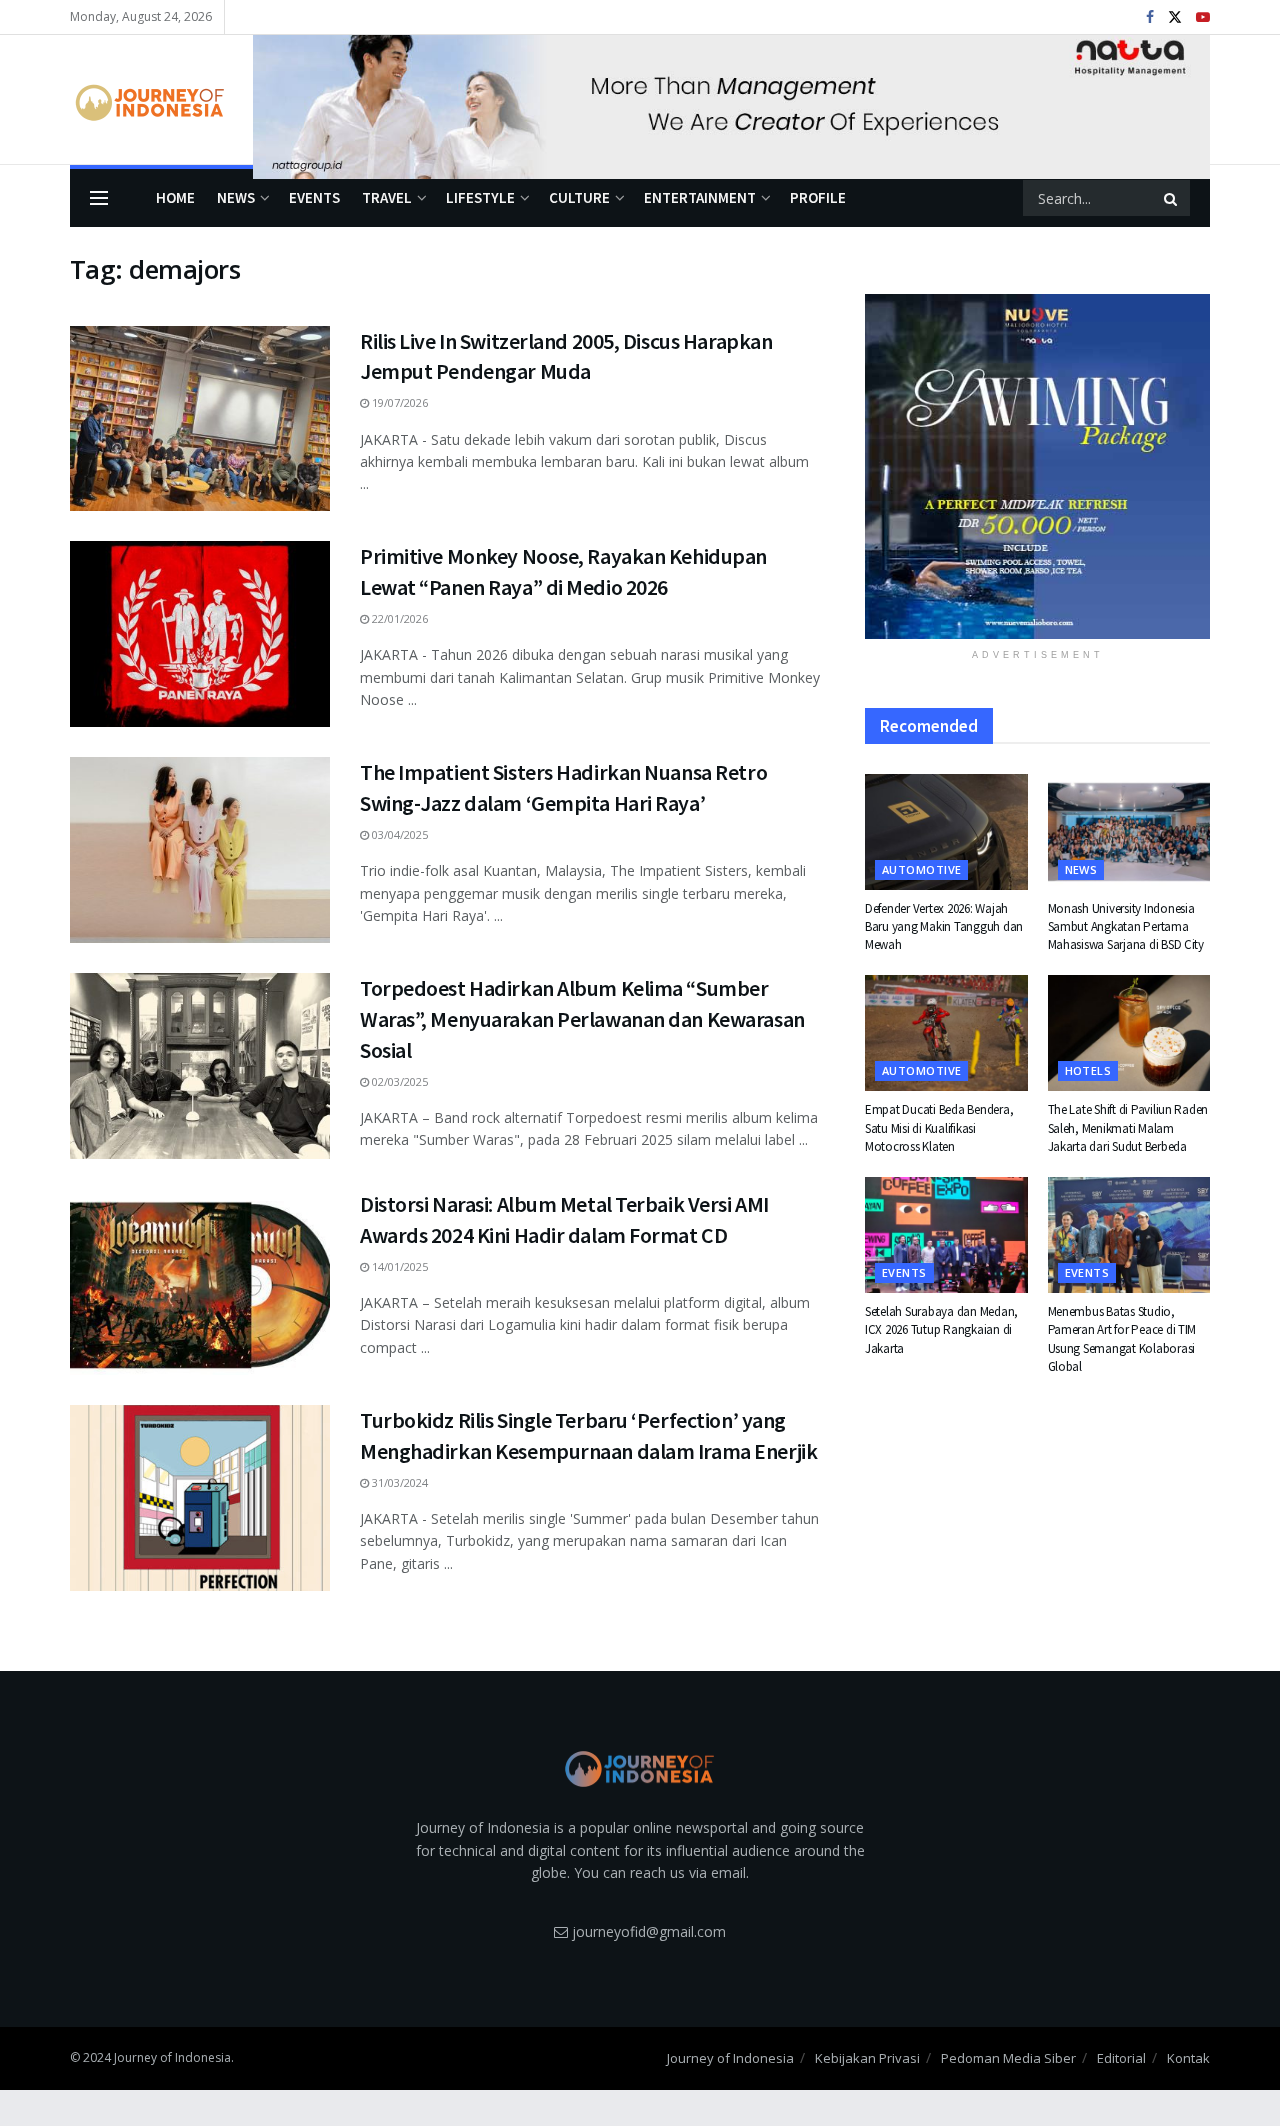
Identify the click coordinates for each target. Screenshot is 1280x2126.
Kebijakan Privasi (867, 2058)
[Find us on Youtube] (1203, 17)
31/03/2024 (398, 1482)
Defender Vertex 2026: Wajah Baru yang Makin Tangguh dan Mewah (944, 926)
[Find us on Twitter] (1175, 17)
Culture (579, 197)
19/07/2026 (398, 402)
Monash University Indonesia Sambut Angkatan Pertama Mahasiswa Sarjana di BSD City (1126, 926)
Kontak (1188, 2058)
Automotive (921, 869)
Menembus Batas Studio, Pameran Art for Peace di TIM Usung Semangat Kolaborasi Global (1122, 1339)
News (236, 197)
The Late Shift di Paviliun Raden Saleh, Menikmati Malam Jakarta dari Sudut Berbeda (1128, 1127)
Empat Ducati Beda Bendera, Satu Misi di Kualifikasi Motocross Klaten (939, 1127)
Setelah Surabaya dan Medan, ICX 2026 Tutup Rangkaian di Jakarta (941, 1329)
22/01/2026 (398, 618)
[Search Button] (1172, 198)
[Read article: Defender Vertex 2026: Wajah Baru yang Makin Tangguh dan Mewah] (946, 832)
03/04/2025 (398, 834)
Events (314, 197)
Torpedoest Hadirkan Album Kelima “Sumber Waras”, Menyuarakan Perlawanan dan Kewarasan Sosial (582, 1019)
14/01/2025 (398, 1266)
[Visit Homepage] (147, 100)
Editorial (1121, 2058)
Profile (818, 197)
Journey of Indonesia (730, 2058)
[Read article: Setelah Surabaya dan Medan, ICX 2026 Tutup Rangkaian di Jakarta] (946, 1235)
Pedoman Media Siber (1008, 2058)
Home (175, 197)
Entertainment (700, 197)
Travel (387, 197)
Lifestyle (480, 197)
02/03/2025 (398, 1081)
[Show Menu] (99, 198)
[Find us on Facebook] (1150, 17)
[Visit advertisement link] (731, 100)
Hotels (1088, 1070)
